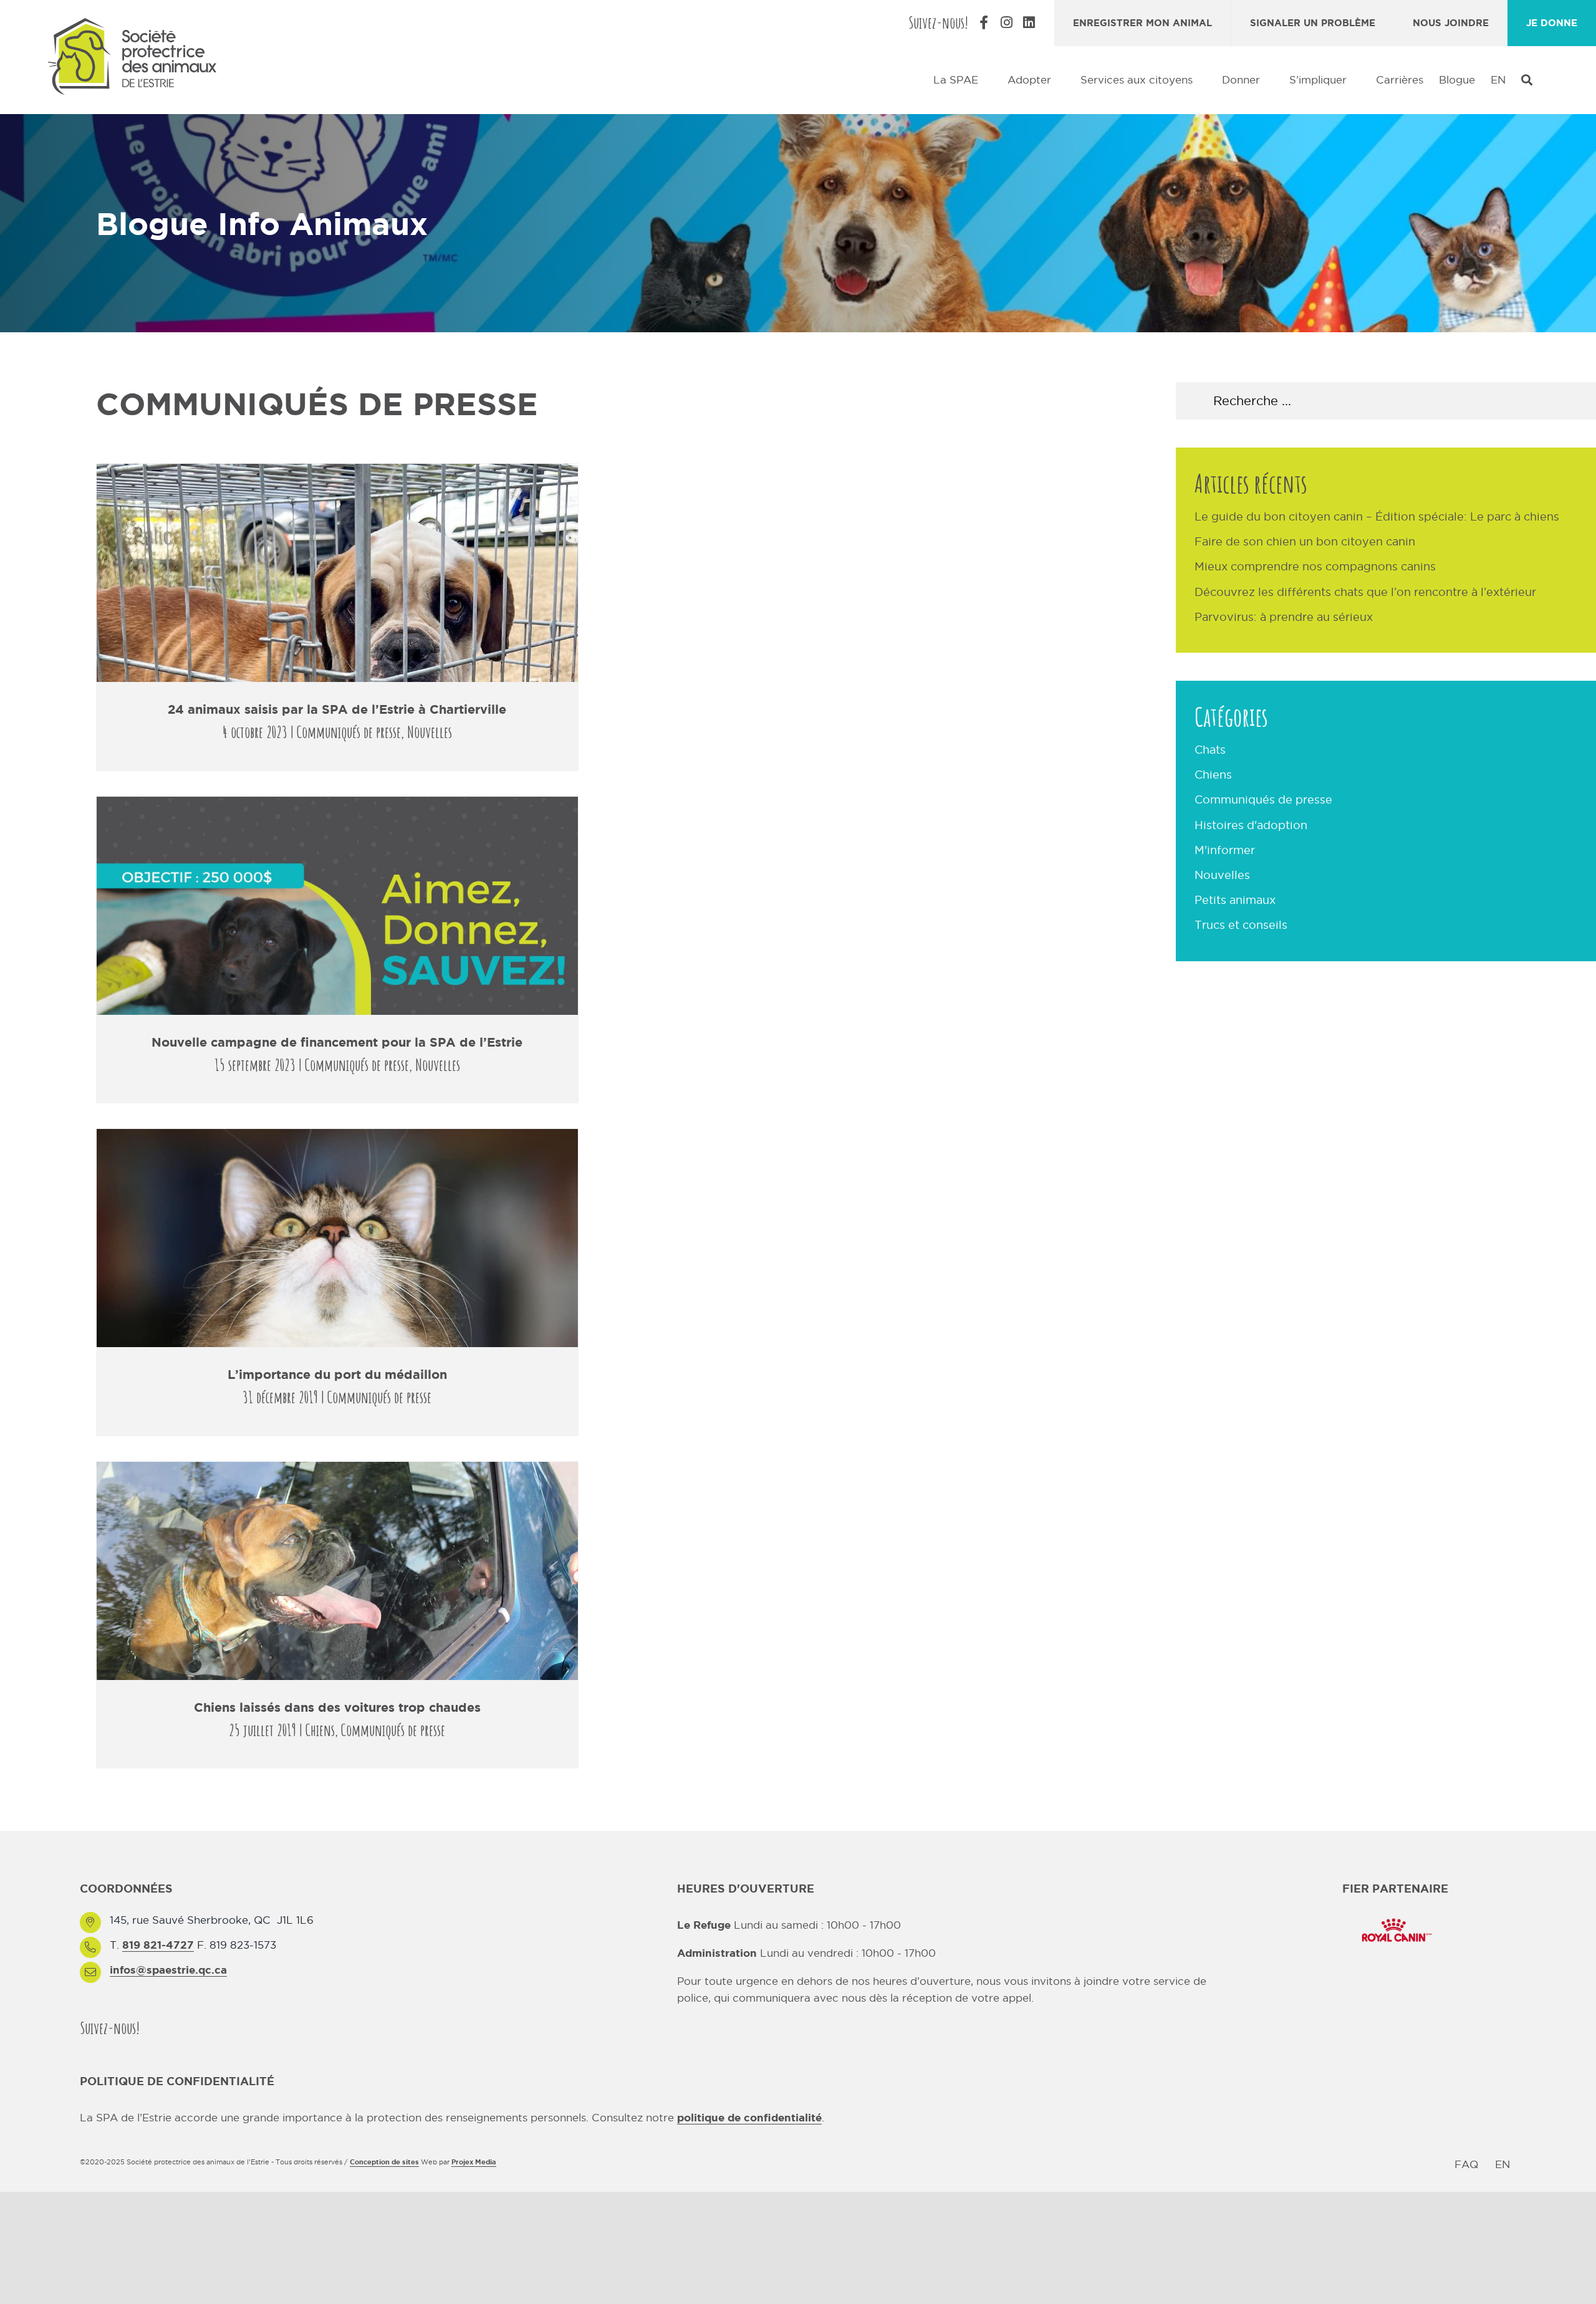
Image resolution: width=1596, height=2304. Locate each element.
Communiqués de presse (349, 732)
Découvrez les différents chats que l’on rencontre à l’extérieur (1365, 592)
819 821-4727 (158, 1945)
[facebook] (157, 2028)
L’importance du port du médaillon (337, 1374)
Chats (1210, 750)
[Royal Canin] (1395, 1917)
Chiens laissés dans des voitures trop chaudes (337, 1707)
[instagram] (180, 2028)
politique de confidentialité (749, 2117)
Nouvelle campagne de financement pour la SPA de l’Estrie (337, 1042)
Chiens (320, 1730)
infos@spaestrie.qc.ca (168, 1970)
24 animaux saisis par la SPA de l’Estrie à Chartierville (337, 709)
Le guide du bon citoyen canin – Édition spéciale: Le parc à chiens (1377, 516)
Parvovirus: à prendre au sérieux (1284, 617)
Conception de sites (384, 2162)
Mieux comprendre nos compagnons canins (1315, 566)
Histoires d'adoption (1251, 825)
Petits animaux (1235, 900)
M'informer (1225, 850)
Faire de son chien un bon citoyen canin (1305, 541)
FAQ (1466, 2164)
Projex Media (474, 2162)
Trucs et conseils (1241, 925)
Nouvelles (430, 732)
